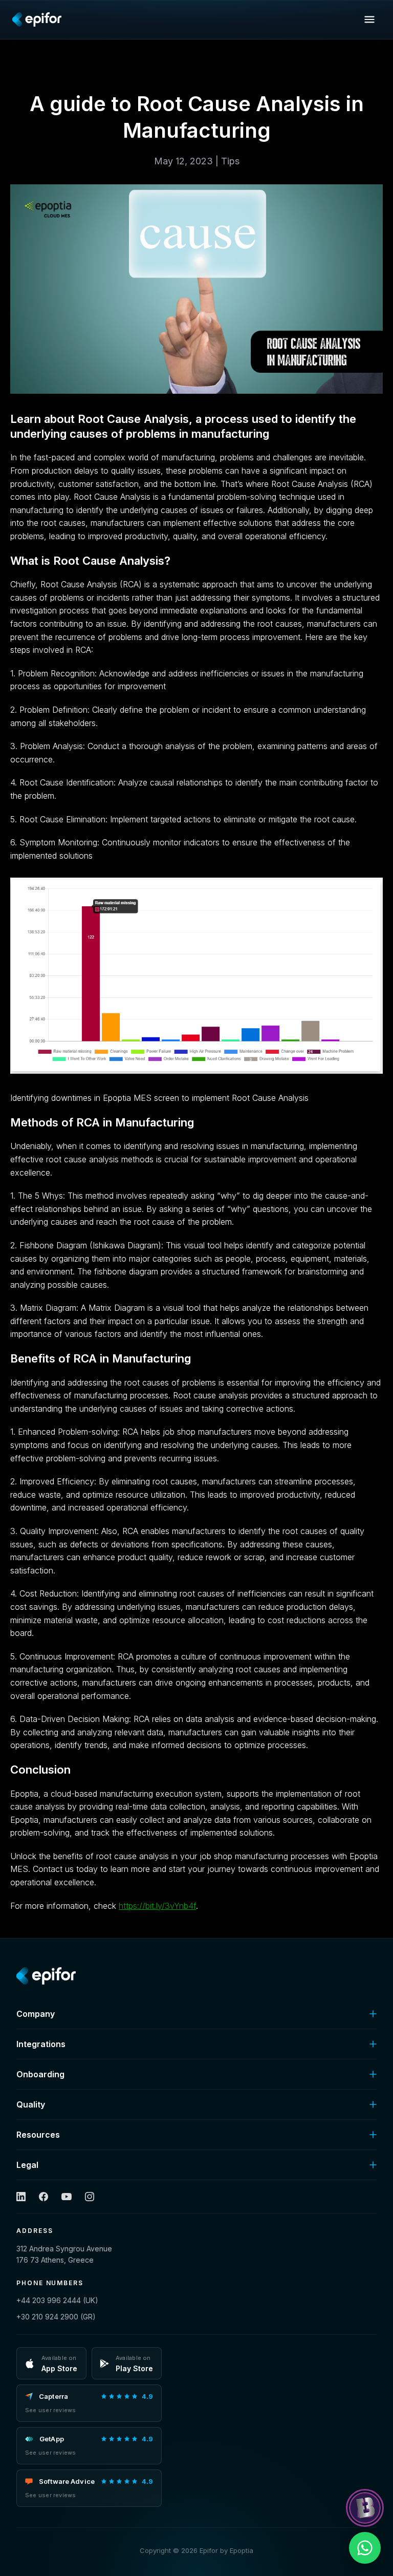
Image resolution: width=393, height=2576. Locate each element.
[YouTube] (67, 2197)
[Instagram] (90, 2197)
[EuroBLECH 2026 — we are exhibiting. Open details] (365, 2508)
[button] (369, 19)
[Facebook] (43, 2197)
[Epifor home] (37, 19)
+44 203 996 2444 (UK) (57, 2300)
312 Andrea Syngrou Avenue (64, 2254)
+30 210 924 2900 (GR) (56, 2317)
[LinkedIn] (21, 2197)
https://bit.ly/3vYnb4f (157, 1906)
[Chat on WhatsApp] (365, 2548)
